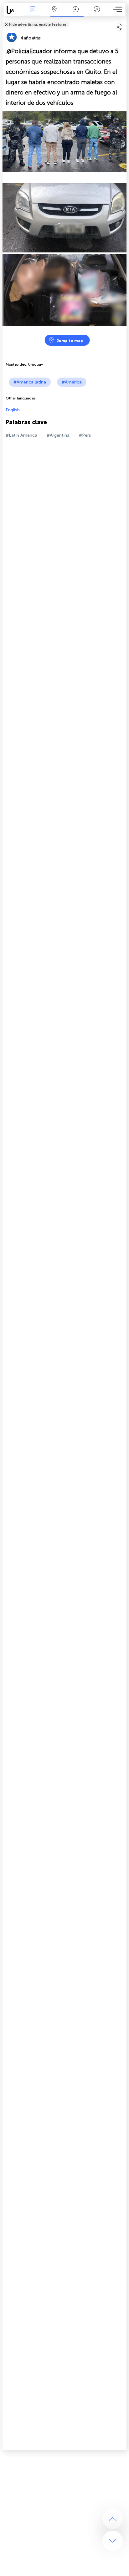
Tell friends (124, 20)
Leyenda (97, 14)
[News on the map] (13, 10)
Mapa (54, 14)
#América (72, 382)
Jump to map (70, 341)
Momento (75, 14)
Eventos (33, 14)
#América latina (30, 382)
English (13, 410)
